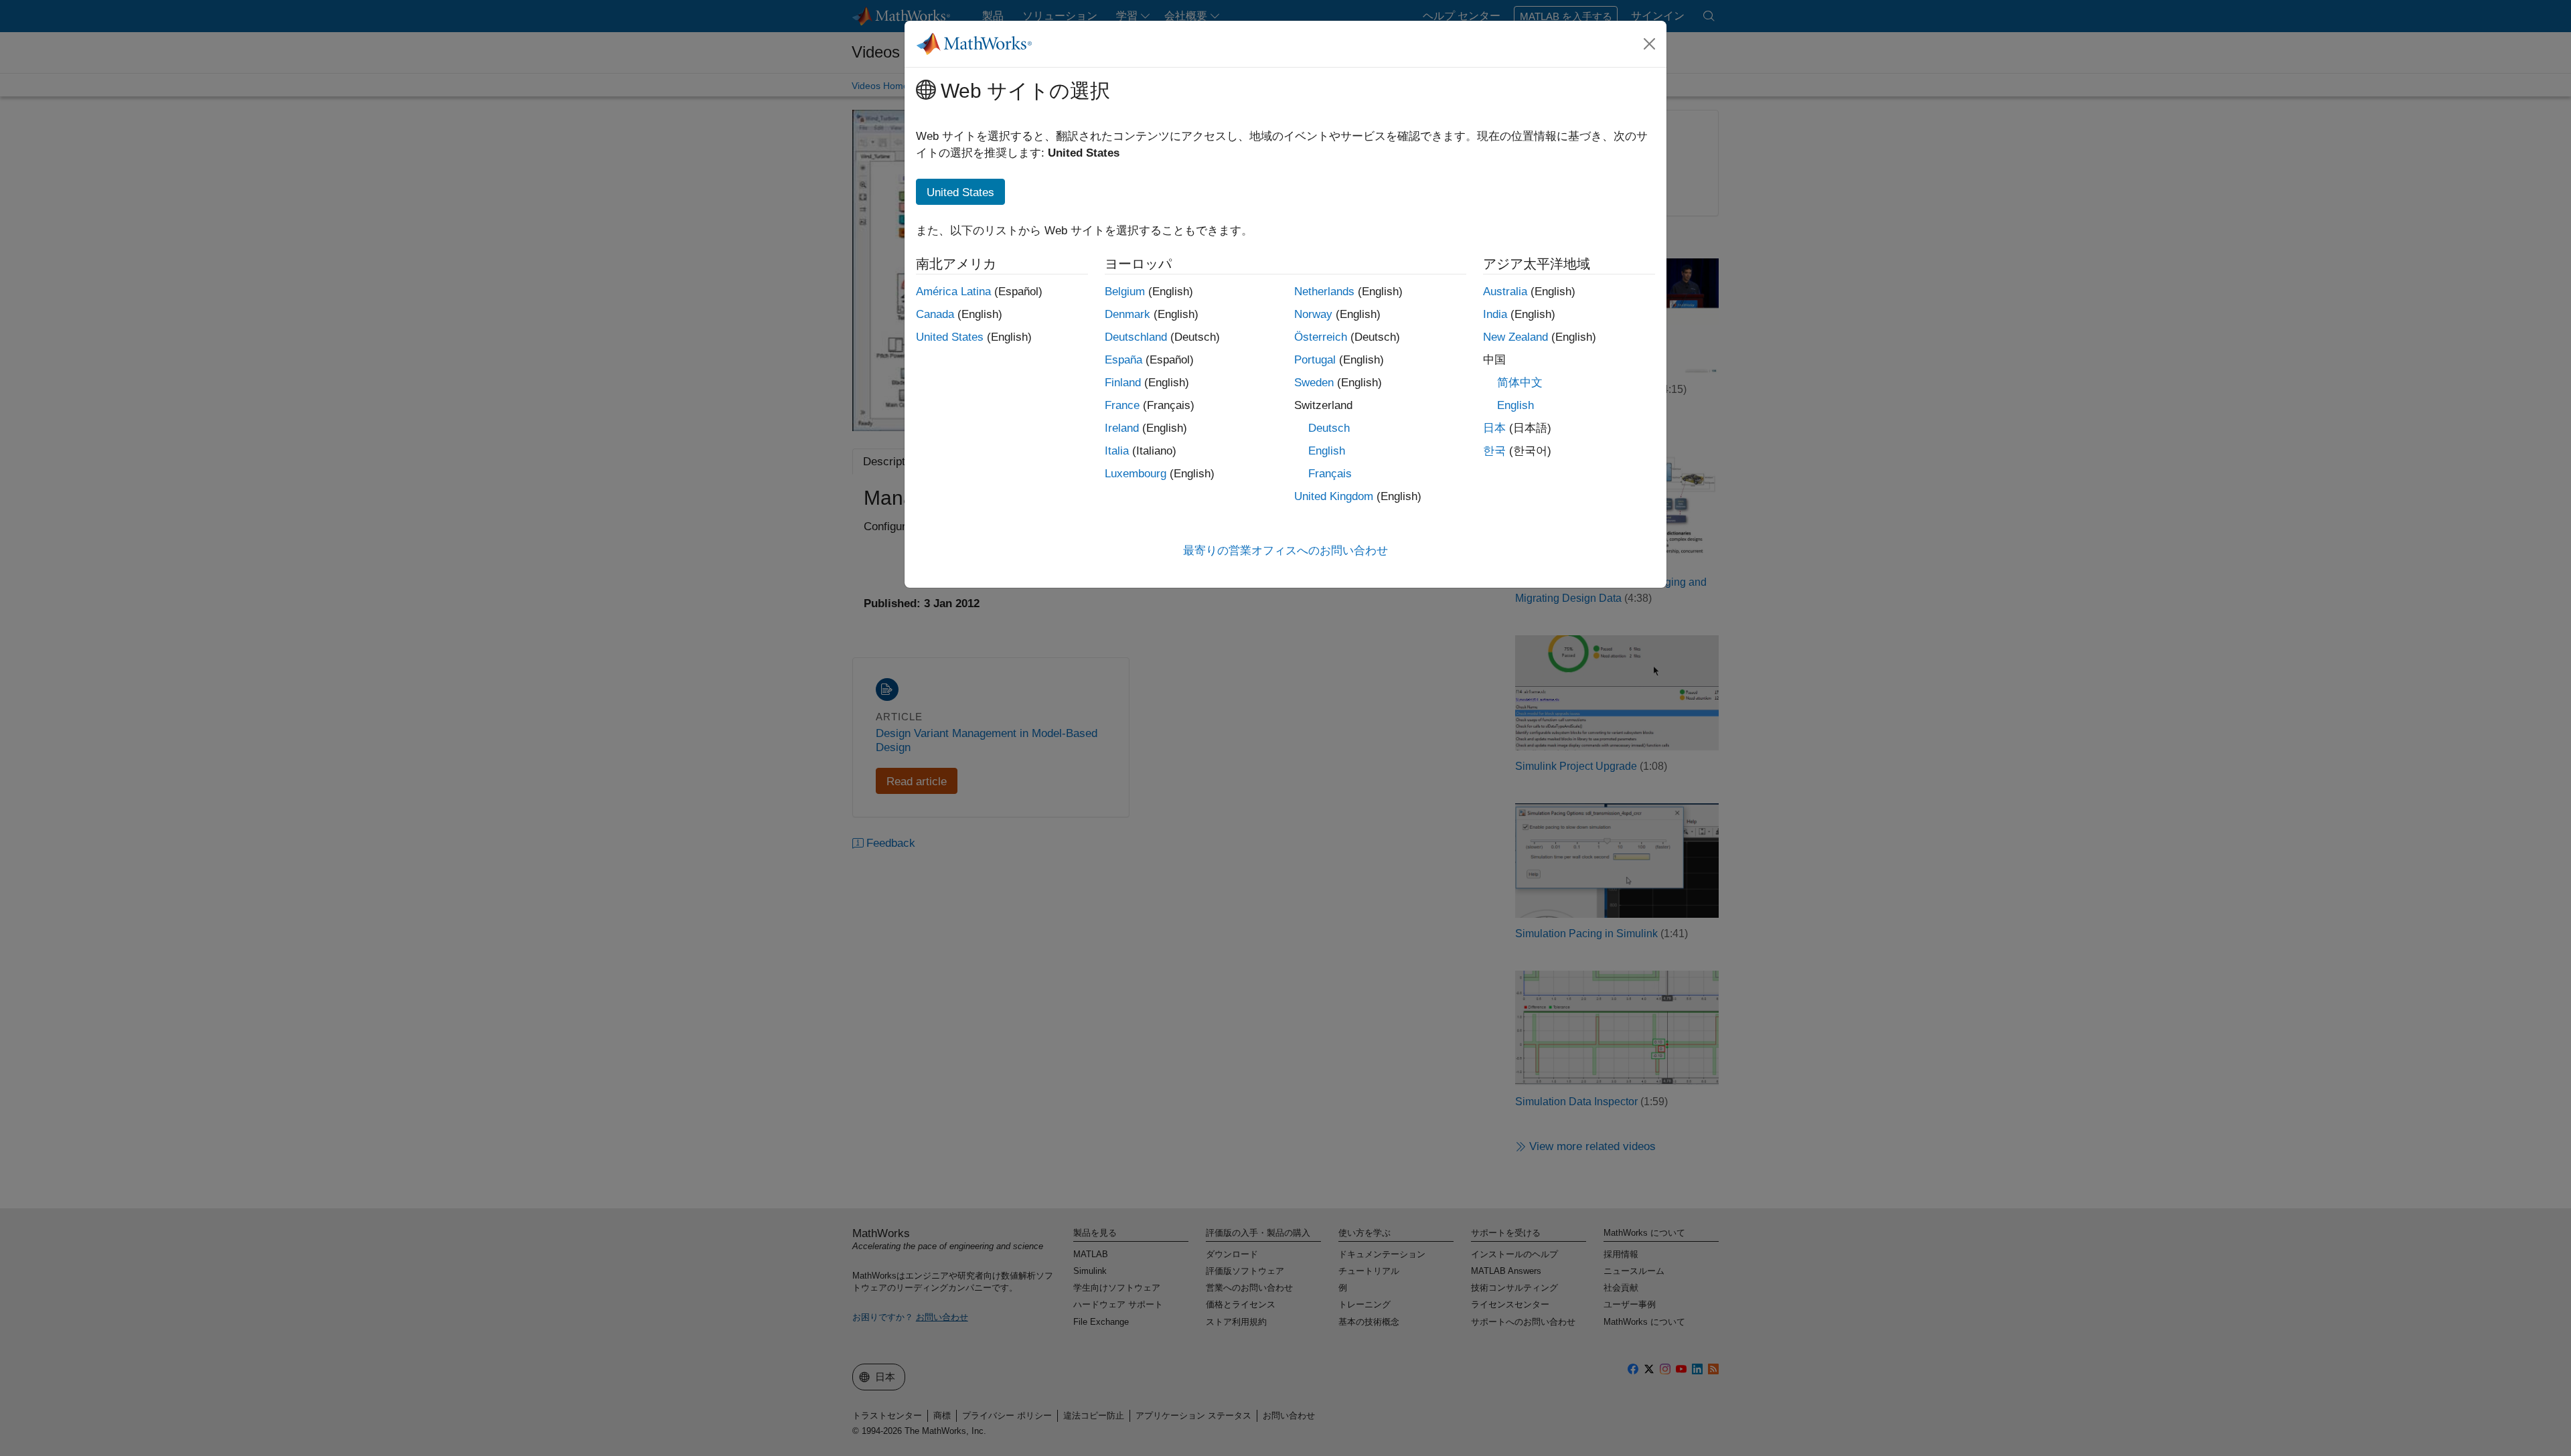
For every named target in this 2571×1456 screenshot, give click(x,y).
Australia (1505, 292)
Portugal (1315, 360)
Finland (1123, 383)
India (1495, 314)
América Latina (953, 292)
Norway (1313, 314)
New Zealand (1515, 337)
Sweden (1314, 383)
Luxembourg (1136, 474)
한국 (1494, 451)
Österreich (1321, 337)
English (1327, 451)
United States (950, 337)
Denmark (1127, 314)
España (1123, 360)
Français (1330, 474)
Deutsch (1329, 428)
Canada (935, 314)
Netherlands (1324, 292)
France (1122, 405)
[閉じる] (1650, 44)
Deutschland (1136, 337)
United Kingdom (1334, 496)
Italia (1117, 451)
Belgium (1125, 292)
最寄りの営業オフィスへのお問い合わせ (1285, 551)
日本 (1494, 428)
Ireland (1122, 428)
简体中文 (1520, 383)
